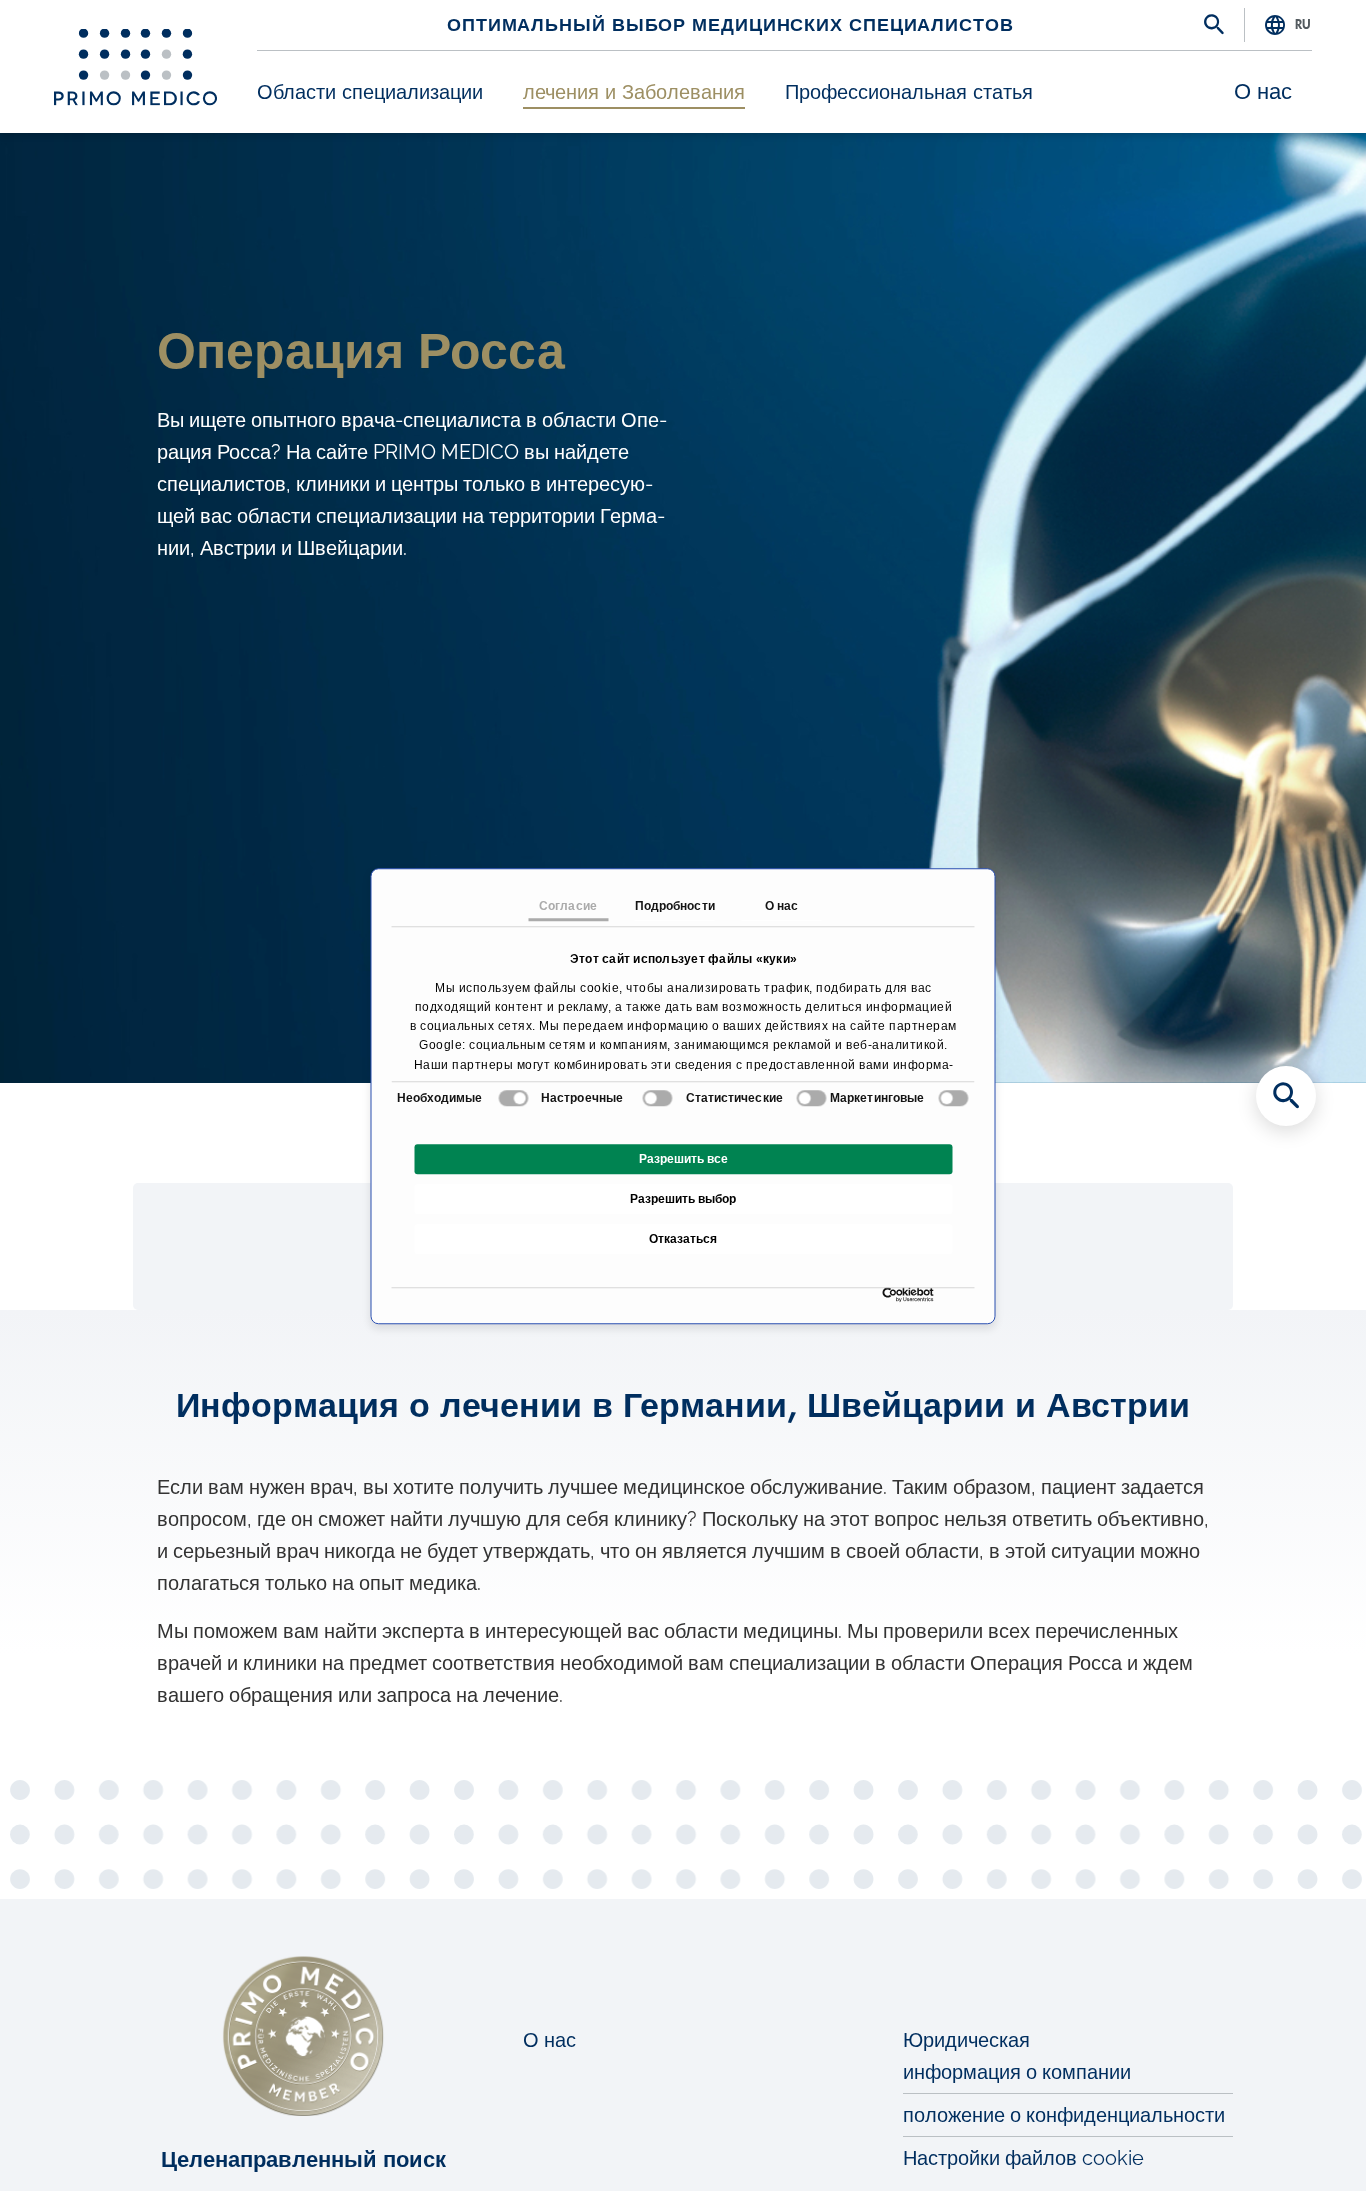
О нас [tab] (782, 906)
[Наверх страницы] (1286, 2141)
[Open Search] (1214, 26)
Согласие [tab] (568, 906)
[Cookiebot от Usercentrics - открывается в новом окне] (887, 1294)
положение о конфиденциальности (1064, 2115)
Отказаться (683, 1239)
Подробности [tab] (675, 906)
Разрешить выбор (683, 1199)
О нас (1263, 92)
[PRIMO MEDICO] (135, 67)
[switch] (657, 1098)
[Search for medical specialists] (1286, 1096)
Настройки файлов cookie (1023, 2158)
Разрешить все (683, 1159)
